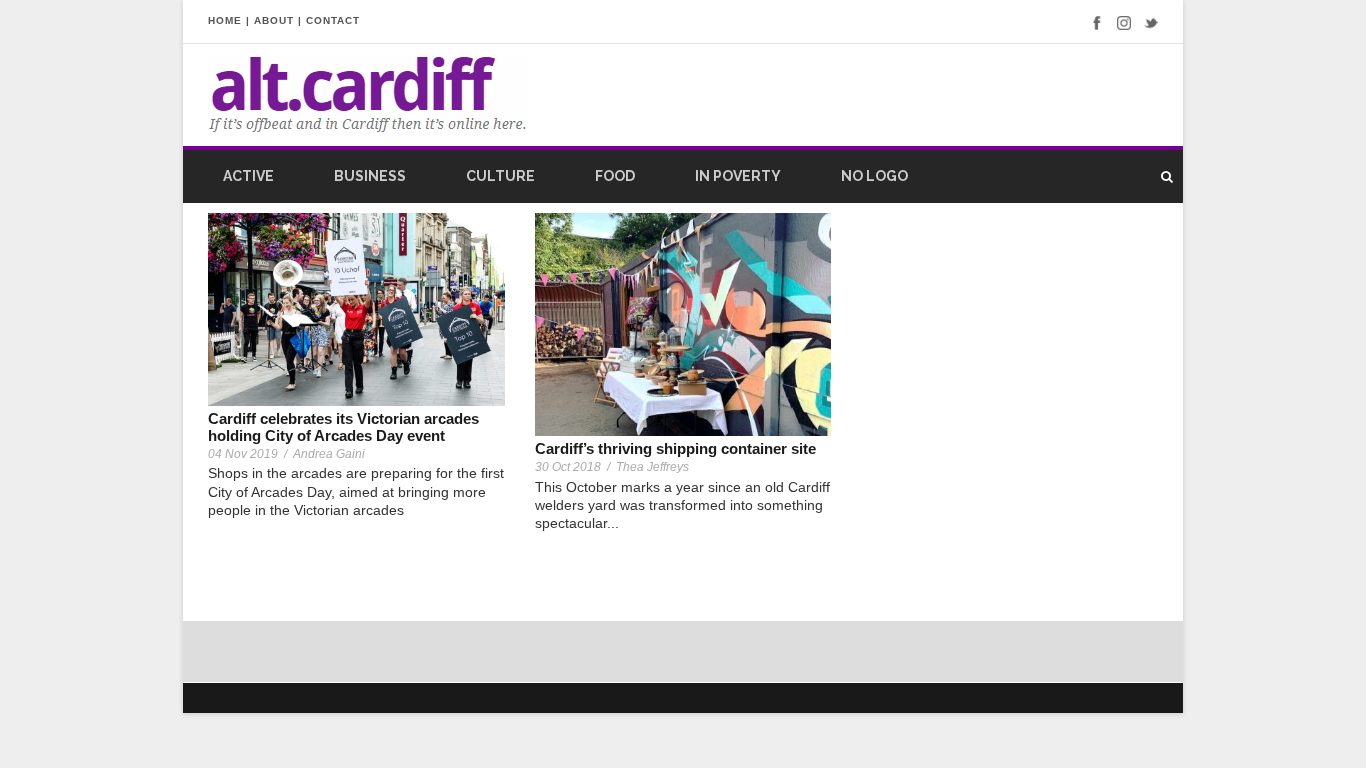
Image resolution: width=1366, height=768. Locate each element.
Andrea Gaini (329, 454)
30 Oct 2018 (568, 467)
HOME (225, 20)
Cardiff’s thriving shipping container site (675, 448)
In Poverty (738, 176)
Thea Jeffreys (652, 467)
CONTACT (333, 20)
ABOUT (274, 20)
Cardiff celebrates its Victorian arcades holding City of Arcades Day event (343, 427)
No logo (874, 176)
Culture (500, 176)
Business (370, 176)
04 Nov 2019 (243, 454)
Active (248, 176)
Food (615, 176)
